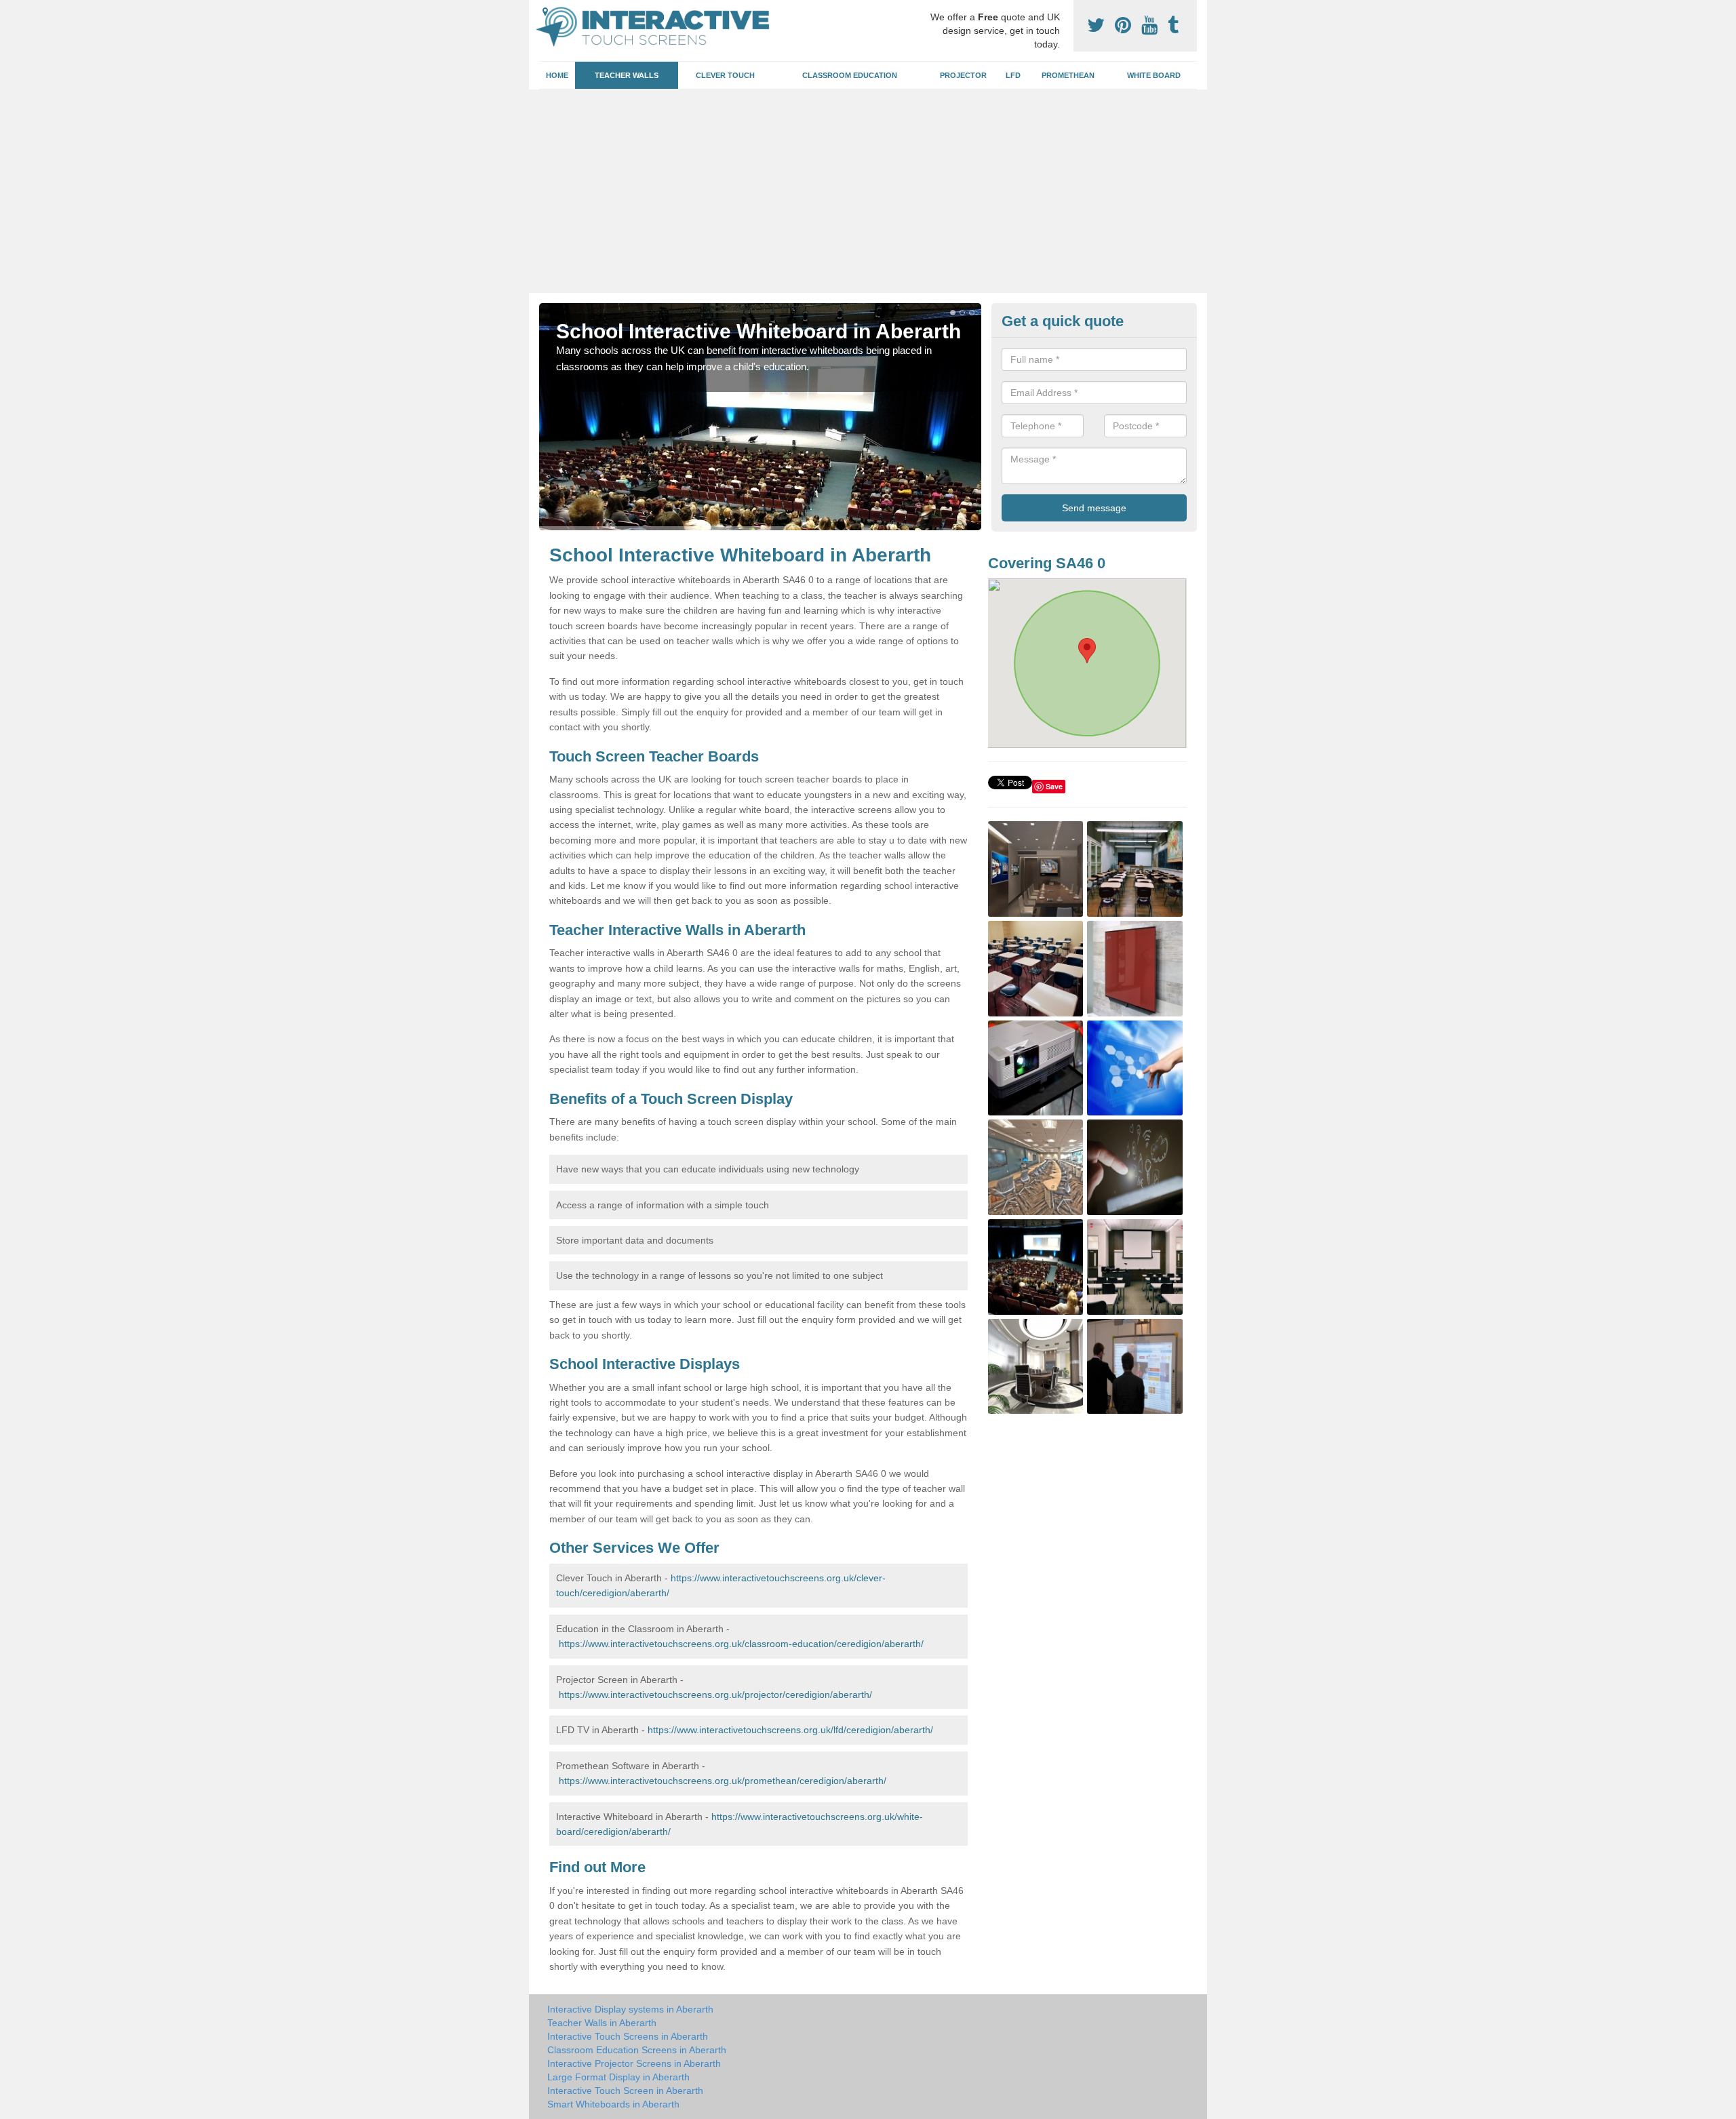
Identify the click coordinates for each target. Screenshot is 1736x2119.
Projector (963, 75)
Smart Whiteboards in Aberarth (613, 2104)
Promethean (1068, 75)
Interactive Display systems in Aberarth (630, 2009)
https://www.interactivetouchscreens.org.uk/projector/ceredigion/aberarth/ (715, 1695)
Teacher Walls (627, 75)
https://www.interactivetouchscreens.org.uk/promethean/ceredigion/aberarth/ (723, 1781)
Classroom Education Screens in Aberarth (637, 2050)
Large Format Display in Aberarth (618, 2077)
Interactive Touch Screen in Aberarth (625, 2091)
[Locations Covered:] (545, 12)
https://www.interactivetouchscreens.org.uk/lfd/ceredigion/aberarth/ (790, 1730)
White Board (1154, 75)
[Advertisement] (868, 191)
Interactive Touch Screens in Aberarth (628, 2036)
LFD (1013, 75)
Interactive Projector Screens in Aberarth (634, 2063)
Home (557, 75)
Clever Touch (725, 75)
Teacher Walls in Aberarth (602, 2023)
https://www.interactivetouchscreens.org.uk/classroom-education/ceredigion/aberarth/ (741, 1644)
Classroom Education (850, 75)
